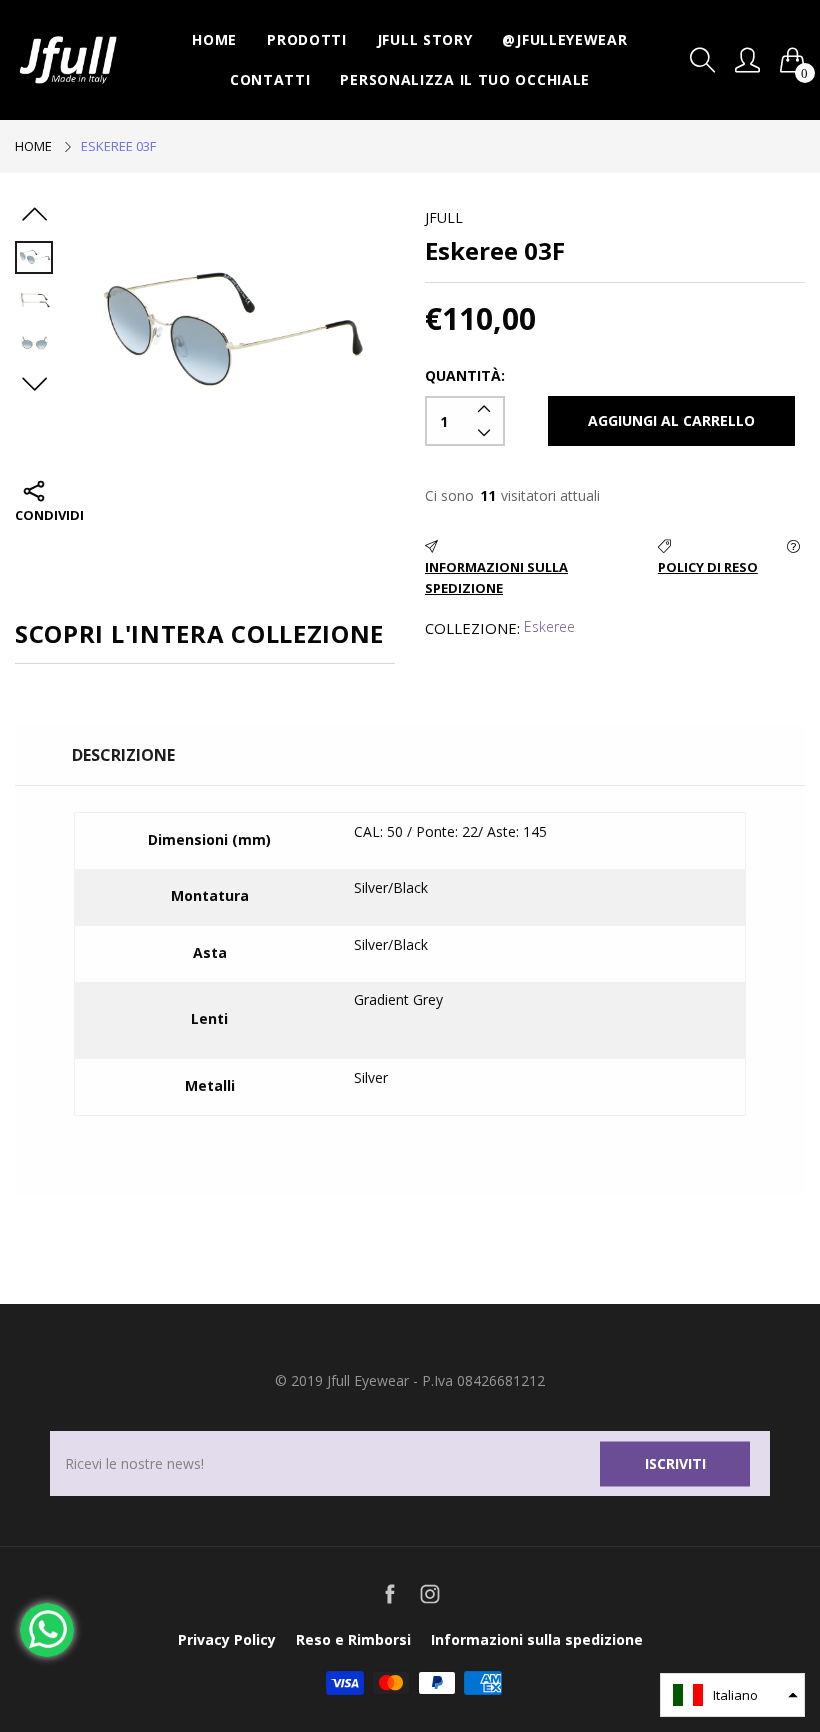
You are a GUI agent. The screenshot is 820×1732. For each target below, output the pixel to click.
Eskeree (549, 626)
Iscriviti (675, 1463)
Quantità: (465, 375)
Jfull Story (425, 39)
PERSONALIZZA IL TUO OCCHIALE (465, 79)
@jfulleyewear (564, 39)
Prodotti (307, 39)
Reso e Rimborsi (353, 1639)
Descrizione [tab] (123, 755)
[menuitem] (214, 40)
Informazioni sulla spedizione (537, 1639)
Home (214, 39)
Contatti (270, 79)
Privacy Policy (227, 1639)
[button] (732, 1695)
